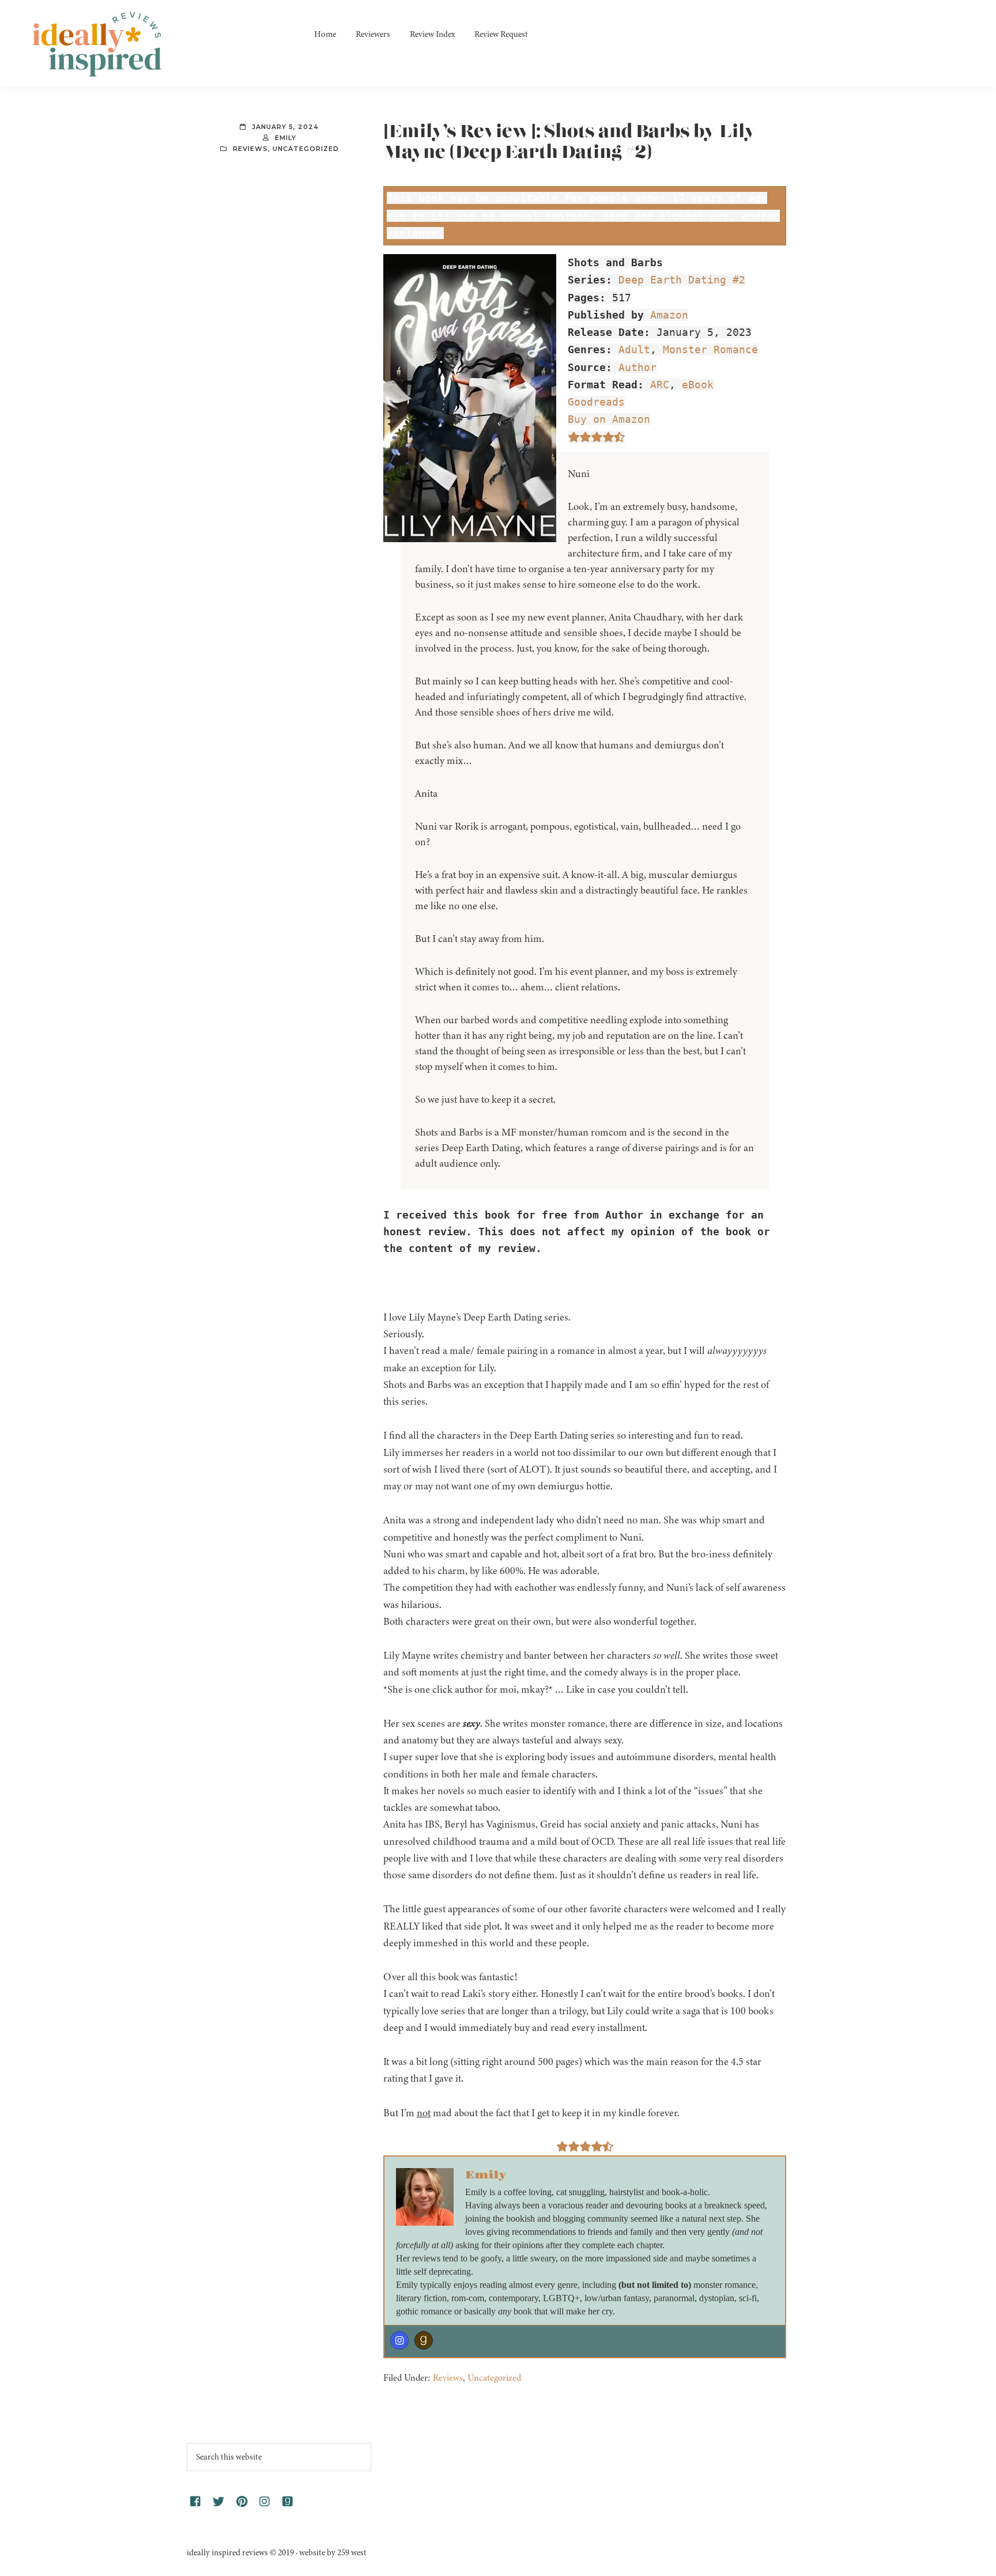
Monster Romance (710, 349)
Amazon (669, 315)
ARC (660, 385)
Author (637, 367)
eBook (698, 385)
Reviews (250, 149)
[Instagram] (399, 2340)
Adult (634, 349)
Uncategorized (306, 149)
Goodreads (596, 402)
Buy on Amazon (609, 419)
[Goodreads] (424, 2340)
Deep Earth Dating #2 (682, 280)
